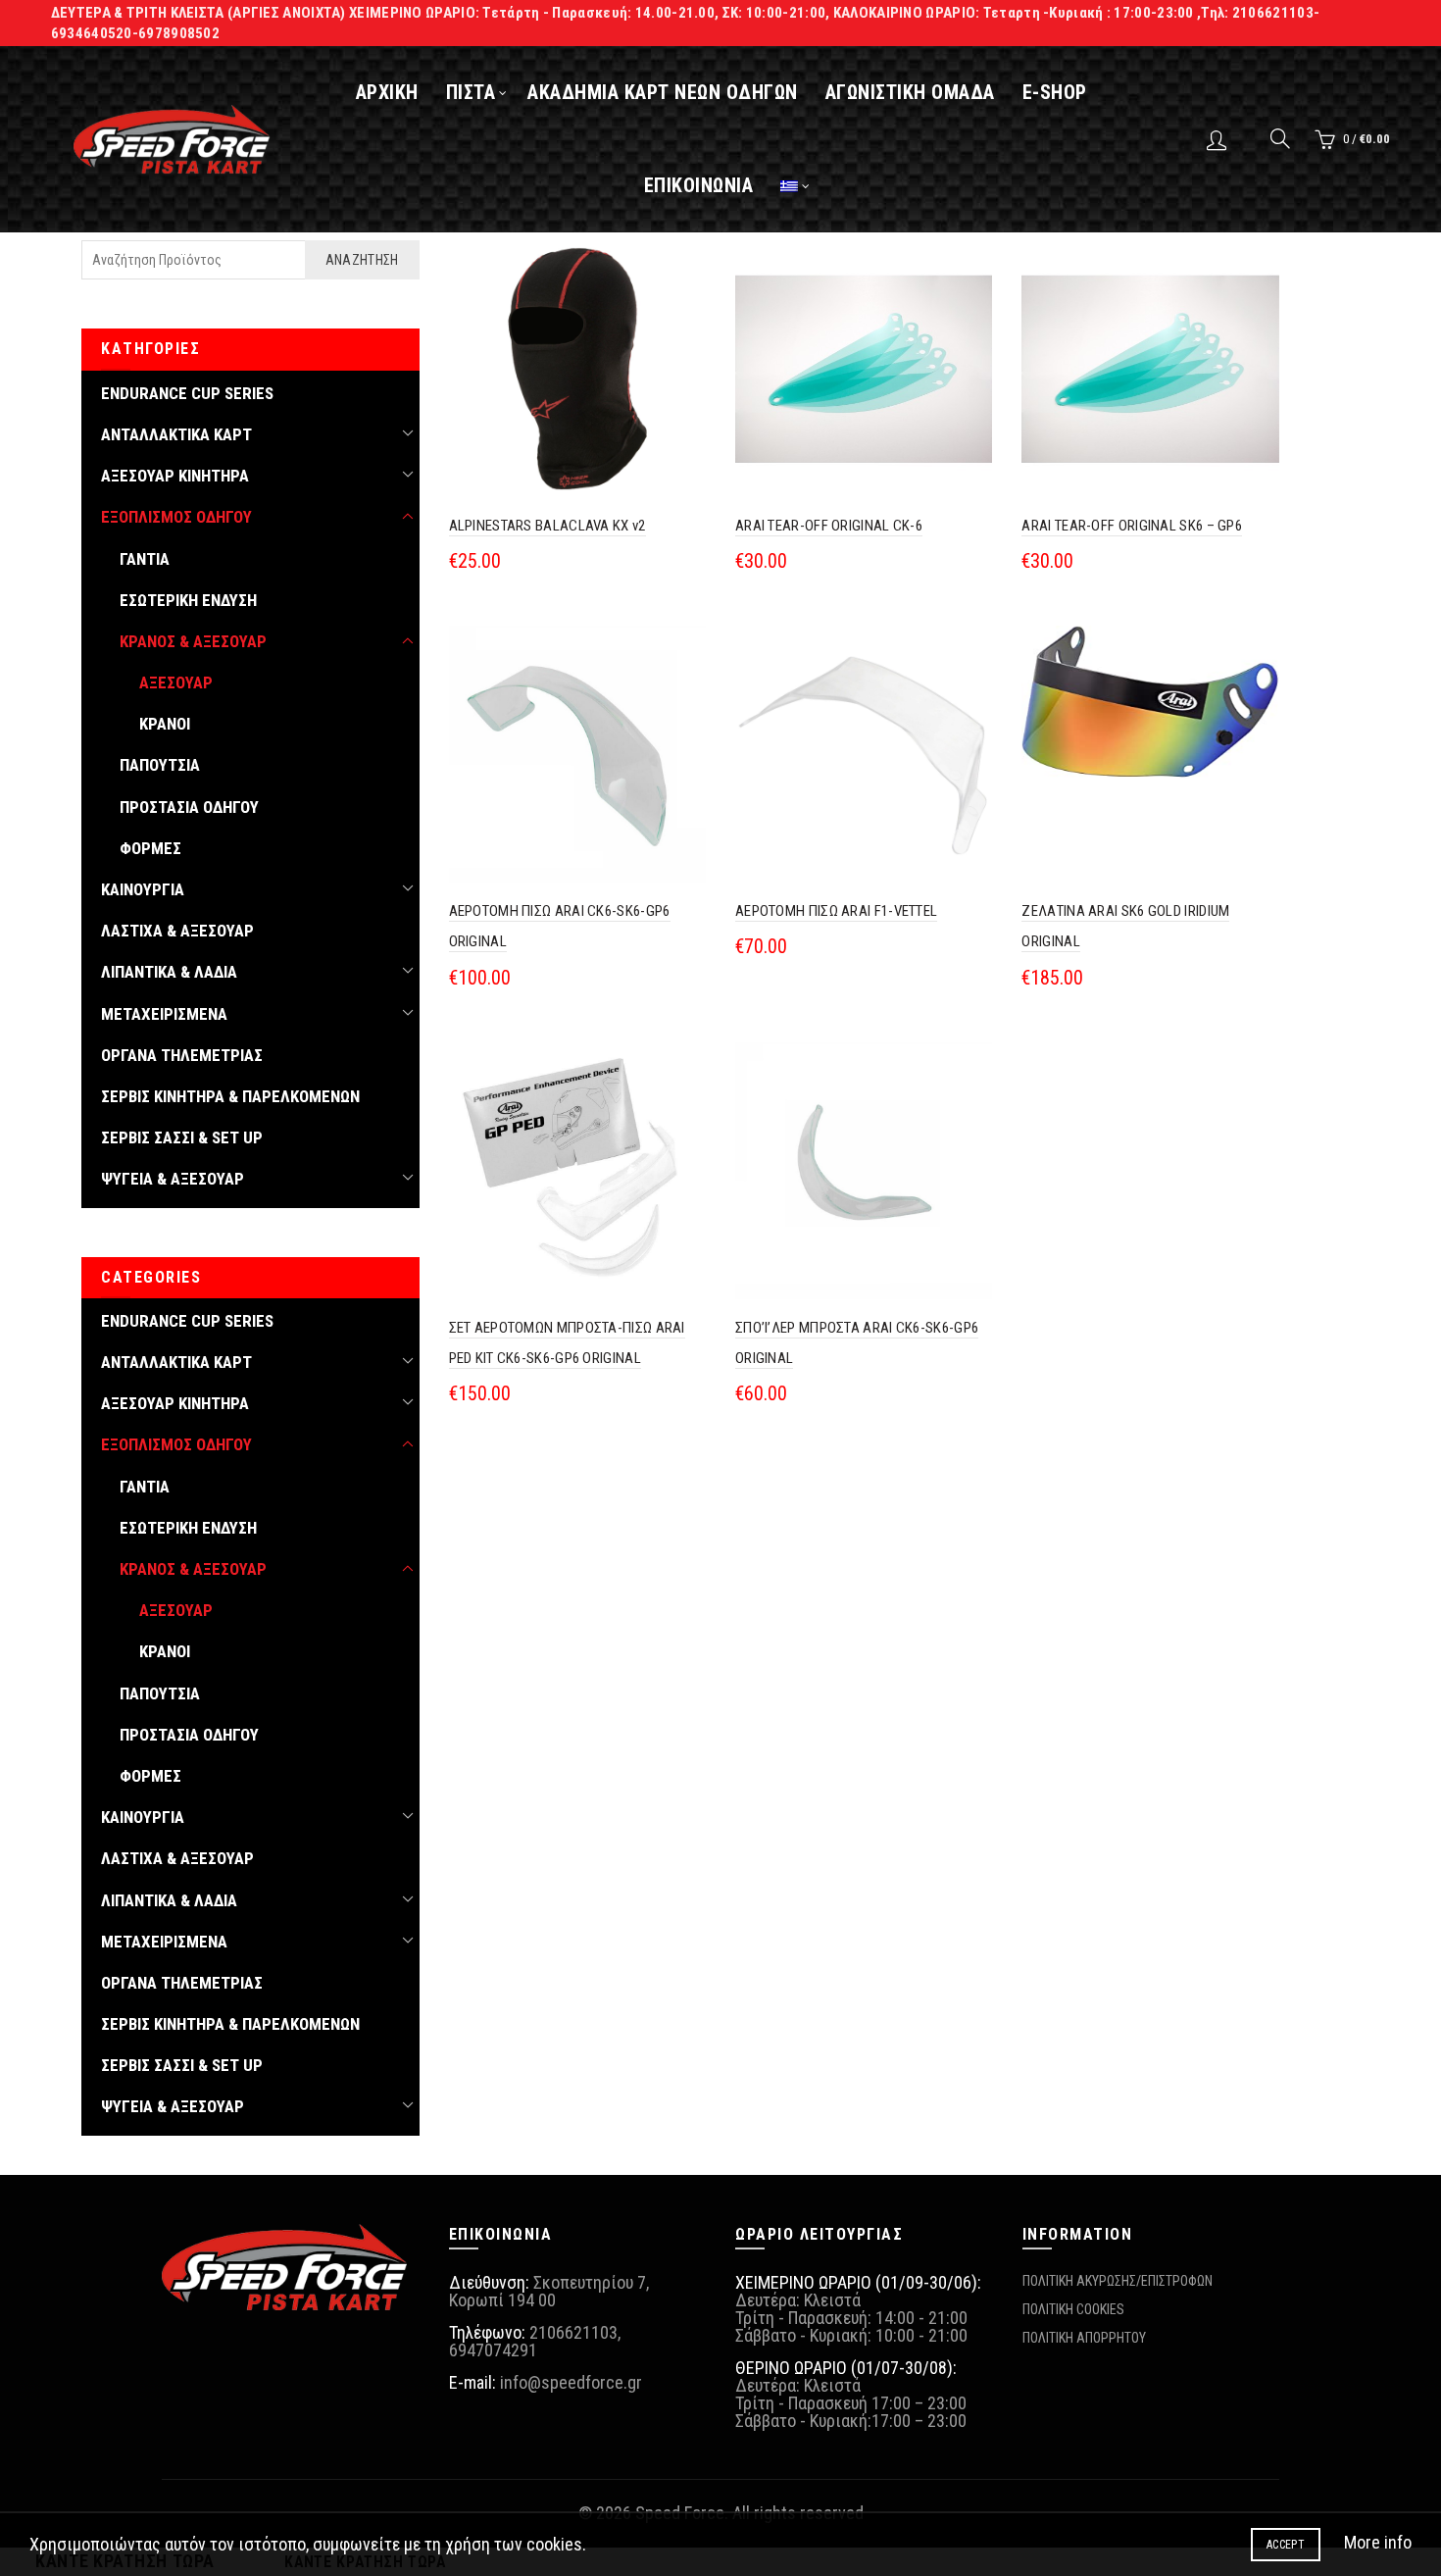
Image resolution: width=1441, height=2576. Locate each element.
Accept (1286, 2545)
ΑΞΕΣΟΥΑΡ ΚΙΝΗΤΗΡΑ (175, 476)
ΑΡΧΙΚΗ (387, 92)
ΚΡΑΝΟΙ (165, 724)
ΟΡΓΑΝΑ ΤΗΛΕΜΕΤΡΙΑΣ (182, 1055)
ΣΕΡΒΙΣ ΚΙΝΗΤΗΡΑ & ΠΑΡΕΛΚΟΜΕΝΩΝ (230, 1096)
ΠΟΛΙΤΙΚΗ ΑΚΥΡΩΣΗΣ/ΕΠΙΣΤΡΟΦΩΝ (1118, 2281)
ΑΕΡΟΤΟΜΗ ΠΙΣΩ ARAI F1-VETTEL (836, 911)
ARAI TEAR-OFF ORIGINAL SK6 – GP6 (1132, 526)
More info (1378, 2542)
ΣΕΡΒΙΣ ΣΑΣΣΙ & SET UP (182, 1137)
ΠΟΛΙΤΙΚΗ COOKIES (1073, 2309)
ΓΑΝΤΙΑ (145, 559)
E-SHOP (1055, 92)
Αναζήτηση (362, 260)
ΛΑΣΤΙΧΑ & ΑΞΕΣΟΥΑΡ (177, 931)
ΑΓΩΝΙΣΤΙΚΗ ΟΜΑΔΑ (910, 92)
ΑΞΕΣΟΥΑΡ (176, 682)
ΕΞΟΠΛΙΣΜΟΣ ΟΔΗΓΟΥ (176, 517)
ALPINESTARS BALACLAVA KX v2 (547, 526)
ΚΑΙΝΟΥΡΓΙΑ (143, 889)
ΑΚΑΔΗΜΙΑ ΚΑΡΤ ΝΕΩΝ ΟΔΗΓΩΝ (663, 92)
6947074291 (493, 2350)
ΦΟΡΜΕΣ (150, 848)
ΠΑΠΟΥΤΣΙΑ (160, 765)
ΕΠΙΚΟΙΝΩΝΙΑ (699, 185)
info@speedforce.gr (571, 2382)
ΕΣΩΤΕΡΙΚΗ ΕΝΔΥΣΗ (188, 600)
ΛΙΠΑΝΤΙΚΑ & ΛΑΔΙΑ (169, 972)
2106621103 (573, 2332)
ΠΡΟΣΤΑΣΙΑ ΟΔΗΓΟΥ (189, 807)
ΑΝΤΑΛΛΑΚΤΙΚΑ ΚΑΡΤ (176, 434)
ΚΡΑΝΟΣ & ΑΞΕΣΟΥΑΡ (193, 641)
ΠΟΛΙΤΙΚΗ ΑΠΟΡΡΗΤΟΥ (1084, 2338)
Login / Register (1219, 139)
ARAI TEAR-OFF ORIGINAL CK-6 (829, 526)
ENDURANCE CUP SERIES (187, 393)
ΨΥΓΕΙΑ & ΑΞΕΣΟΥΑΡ (173, 1179)
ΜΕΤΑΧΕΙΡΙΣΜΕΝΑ (164, 1014)
